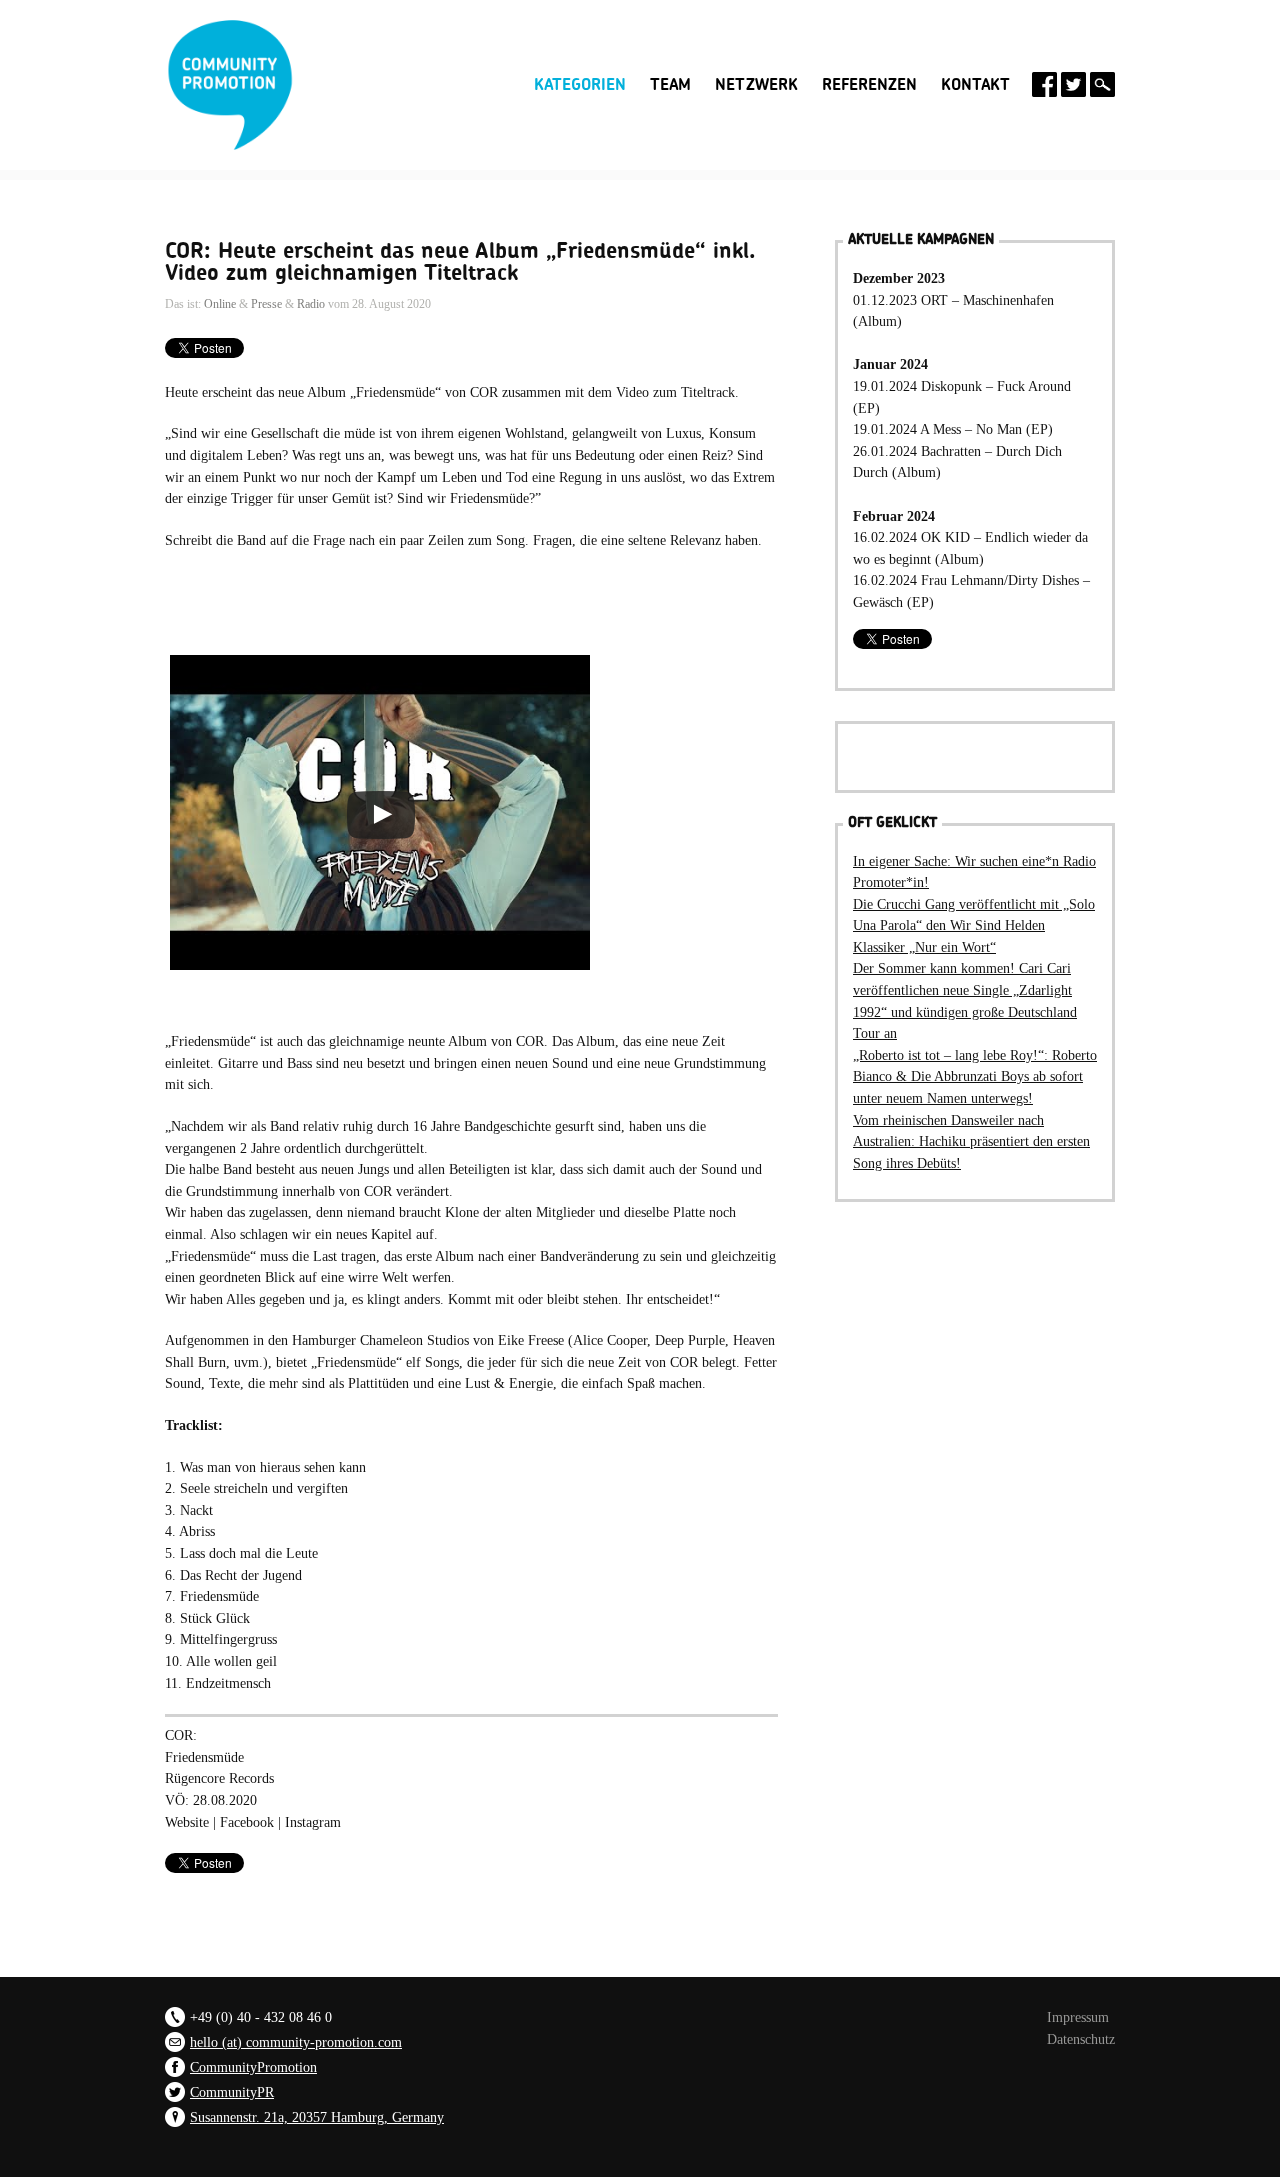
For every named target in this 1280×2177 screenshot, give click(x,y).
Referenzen (869, 85)
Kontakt (975, 85)
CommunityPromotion (253, 2067)
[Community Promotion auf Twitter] (1073, 84)
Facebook (249, 1822)
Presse (266, 304)
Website (187, 1822)
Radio (311, 304)
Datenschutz (1081, 2039)
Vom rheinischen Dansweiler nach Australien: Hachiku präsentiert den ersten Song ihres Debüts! (971, 1141)
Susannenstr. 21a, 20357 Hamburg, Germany (317, 2117)
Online (220, 304)
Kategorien (580, 83)
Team (670, 85)
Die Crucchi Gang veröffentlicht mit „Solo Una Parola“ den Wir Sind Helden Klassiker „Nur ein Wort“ (974, 925)
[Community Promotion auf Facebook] (1044, 84)
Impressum (1078, 2017)
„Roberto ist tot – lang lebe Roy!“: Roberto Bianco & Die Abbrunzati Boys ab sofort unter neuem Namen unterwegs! (975, 1076)
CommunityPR (232, 2092)
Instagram (313, 1822)
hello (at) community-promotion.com (296, 2042)
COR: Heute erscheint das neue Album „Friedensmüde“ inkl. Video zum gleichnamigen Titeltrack (460, 262)
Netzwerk (756, 85)
